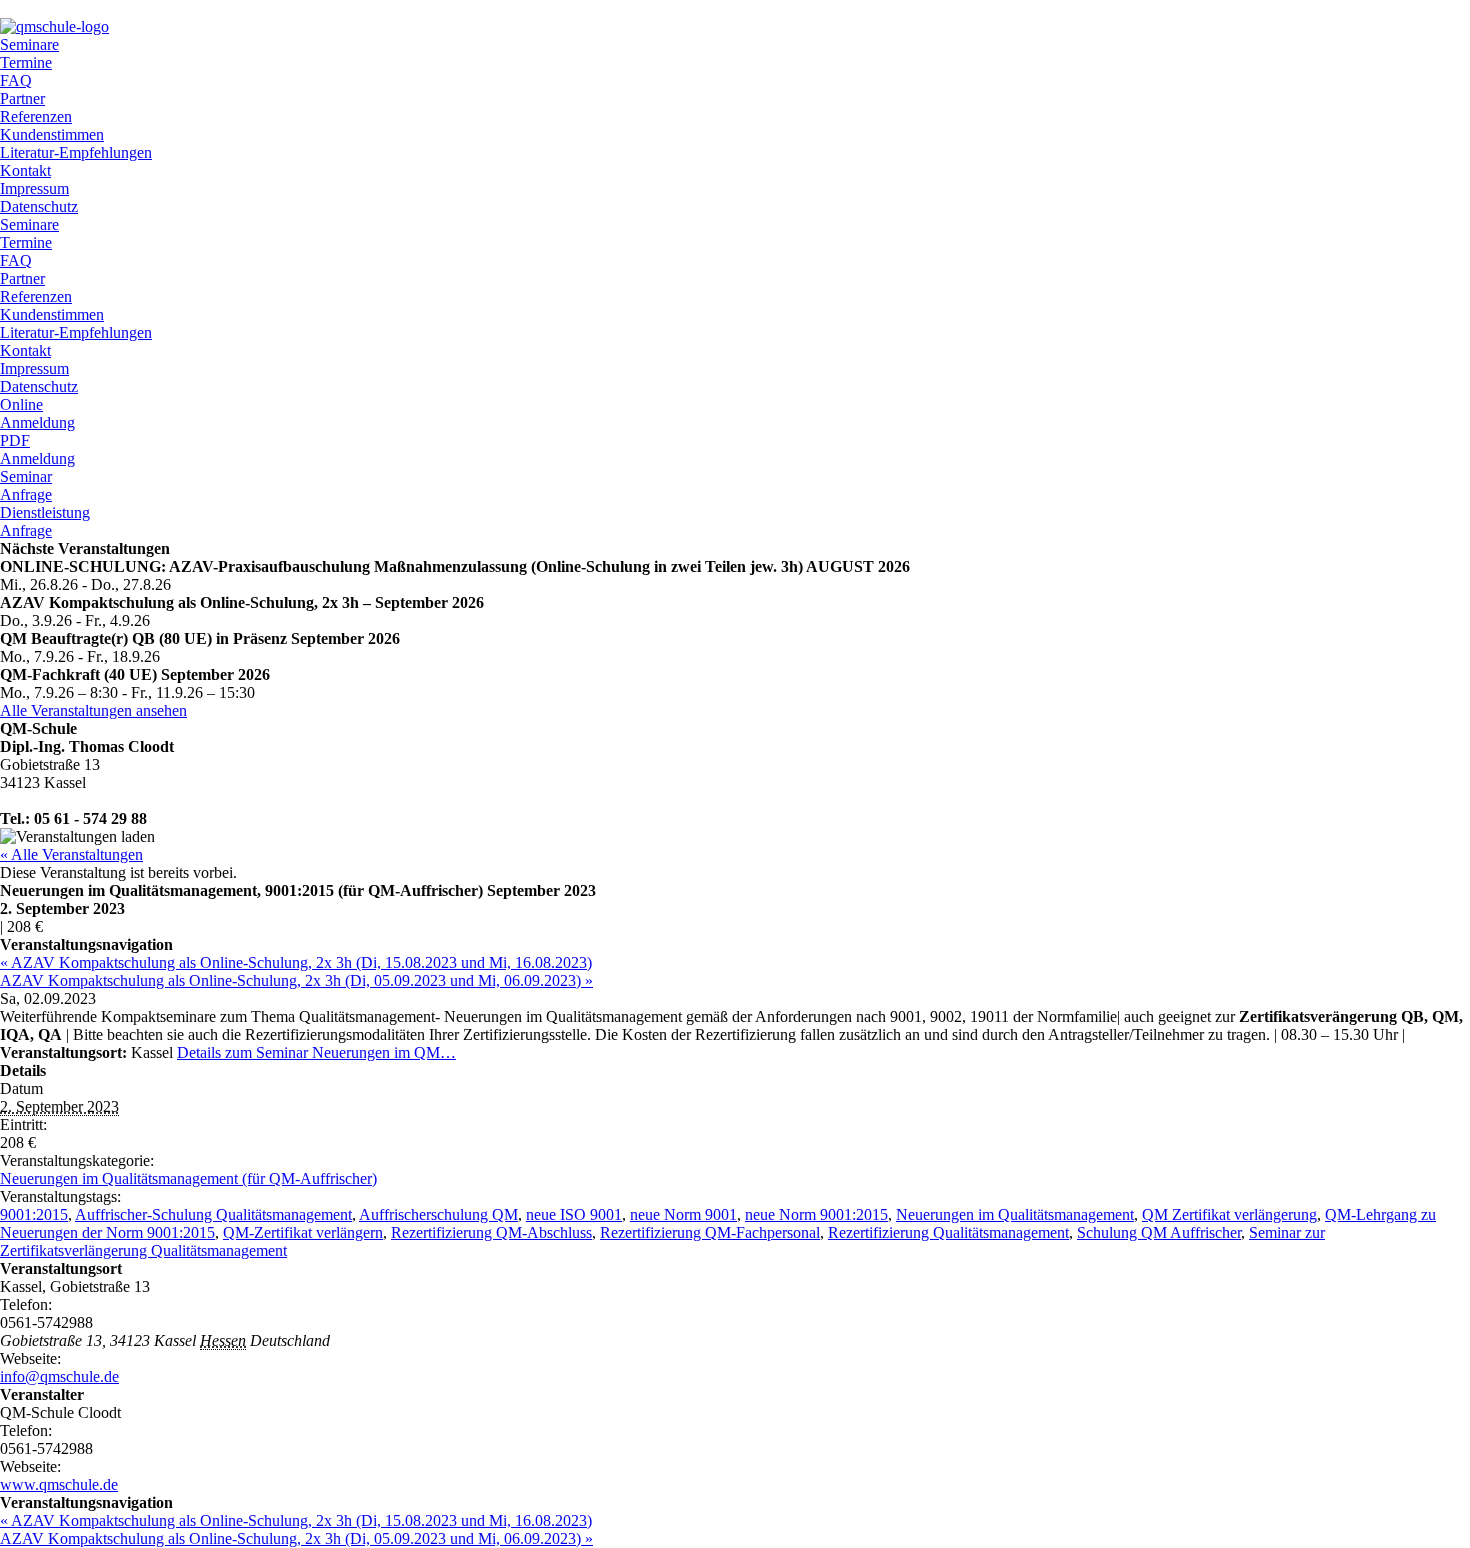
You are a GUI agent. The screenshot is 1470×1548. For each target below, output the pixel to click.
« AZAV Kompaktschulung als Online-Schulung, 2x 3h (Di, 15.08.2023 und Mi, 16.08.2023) (296, 962)
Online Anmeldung (37, 413)
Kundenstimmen (52, 134)
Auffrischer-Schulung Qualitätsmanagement (213, 1214)
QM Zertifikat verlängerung (1229, 1214)
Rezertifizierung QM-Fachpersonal (710, 1232)
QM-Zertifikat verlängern (303, 1232)
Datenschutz (39, 206)
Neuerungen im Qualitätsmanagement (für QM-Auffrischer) (188, 1178)
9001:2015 (34, 1214)
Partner (22, 98)
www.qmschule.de (59, 1484)
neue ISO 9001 (574, 1214)
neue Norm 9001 (683, 1214)
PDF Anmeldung (37, 449)
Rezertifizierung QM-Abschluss (491, 1232)
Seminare (29, 44)
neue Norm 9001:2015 (816, 1214)
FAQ (16, 80)
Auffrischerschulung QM (438, 1214)
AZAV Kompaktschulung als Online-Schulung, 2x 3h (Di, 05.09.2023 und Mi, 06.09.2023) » (296, 980)
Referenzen (36, 116)
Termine (26, 62)
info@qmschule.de (59, 1376)
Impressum (34, 188)
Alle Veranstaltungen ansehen (93, 710)
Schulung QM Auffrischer (1159, 1232)
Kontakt (25, 170)
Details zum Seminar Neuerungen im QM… (316, 1052)
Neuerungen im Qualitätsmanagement (1015, 1214)
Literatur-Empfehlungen (76, 152)
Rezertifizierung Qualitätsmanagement (948, 1232)
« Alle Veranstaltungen (71, 854)
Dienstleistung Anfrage (45, 521)
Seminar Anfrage (26, 485)
